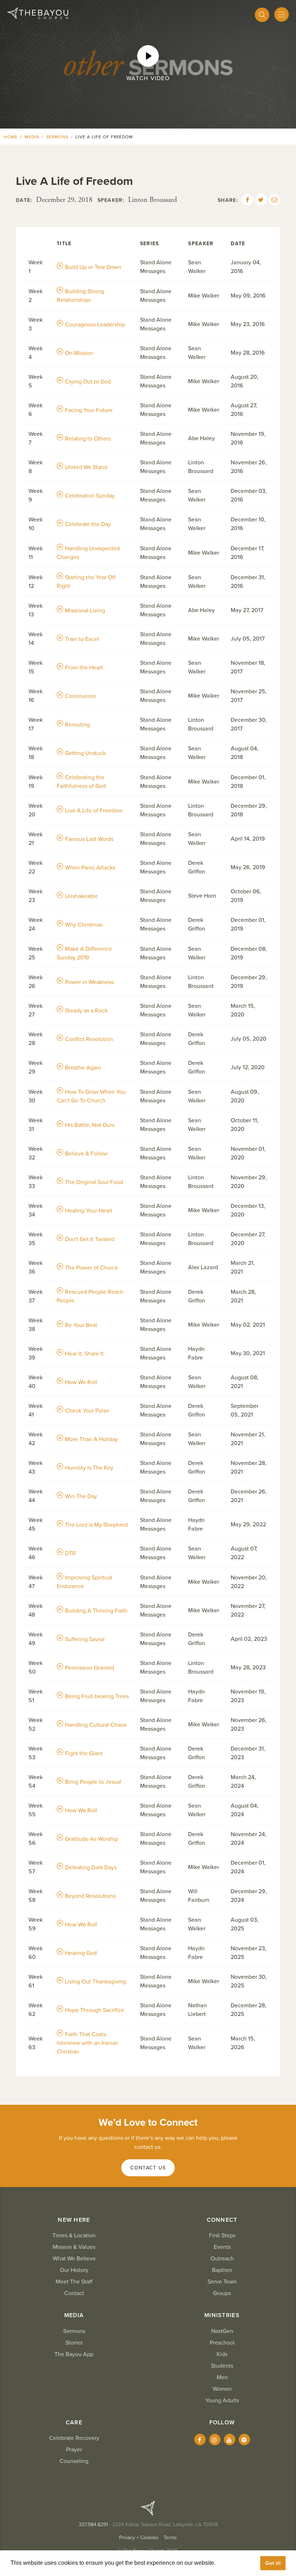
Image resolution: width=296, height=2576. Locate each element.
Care (74, 2423)
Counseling (74, 2461)
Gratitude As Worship (92, 1839)
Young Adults (222, 2401)
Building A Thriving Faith (96, 1611)
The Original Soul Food (94, 1182)
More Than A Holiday (92, 1439)
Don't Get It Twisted (90, 1239)
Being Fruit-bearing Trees (97, 1696)
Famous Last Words (89, 839)
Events (222, 2247)
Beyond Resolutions (90, 1896)
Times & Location (74, 2235)
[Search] (262, 15)
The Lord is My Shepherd (96, 1525)
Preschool (222, 2343)
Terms (170, 2538)
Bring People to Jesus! (93, 1782)
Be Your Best (81, 1325)
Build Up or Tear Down (93, 267)
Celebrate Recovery (74, 2438)
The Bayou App (74, 2354)
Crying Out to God (88, 382)
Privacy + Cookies (139, 2538)
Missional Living (85, 611)
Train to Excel (82, 639)
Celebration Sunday (90, 496)
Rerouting (77, 725)
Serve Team (222, 2282)
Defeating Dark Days (91, 1868)
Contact (74, 2293)
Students (222, 2366)
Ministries (222, 2315)
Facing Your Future (89, 410)
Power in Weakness (89, 982)
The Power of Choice (92, 1268)
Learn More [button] (233, 2563)
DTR (70, 1553)
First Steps (222, 2235)
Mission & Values (74, 2247)
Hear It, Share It (84, 1354)
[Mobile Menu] (282, 14)
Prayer (74, 2450)
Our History (74, 2270)
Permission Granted (90, 1668)
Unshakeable (81, 896)
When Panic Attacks (90, 868)
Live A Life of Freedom (94, 811)
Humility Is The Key (89, 1468)
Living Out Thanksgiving (95, 1982)
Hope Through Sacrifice (95, 2010)
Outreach (222, 2259)
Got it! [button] (273, 2563)
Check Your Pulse (87, 1411)
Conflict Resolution (89, 1039)
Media (32, 137)
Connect (222, 2220)
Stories (74, 2343)
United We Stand (86, 467)
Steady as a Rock (86, 1011)
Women (222, 2389)
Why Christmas (84, 925)
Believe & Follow (86, 1154)
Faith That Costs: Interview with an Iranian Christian (88, 2043)
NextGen (222, 2331)
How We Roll (81, 1382)
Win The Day (81, 1496)
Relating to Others (88, 439)
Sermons (58, 137)
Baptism (222, 2270)
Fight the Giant (84, 1753)
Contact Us (148, 2168)
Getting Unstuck (85, 753)
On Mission (79, 353)
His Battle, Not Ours (90, 1125)
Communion (80, 696)
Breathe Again (83, 1068)
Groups (222, 2293)
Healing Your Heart (89, 1211)
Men (222, 2377)
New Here (74, 2220)
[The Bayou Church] (38, 13)
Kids (222, 2354)
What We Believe (74, 2259)
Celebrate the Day (88, 524)
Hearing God (81, 1953)
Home (11, 137)
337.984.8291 (93, 2525)
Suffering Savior (85, 1639)
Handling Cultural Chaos (96, 1725)
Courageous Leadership (95, 325)
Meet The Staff (74, 2282)
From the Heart (84, 668)
